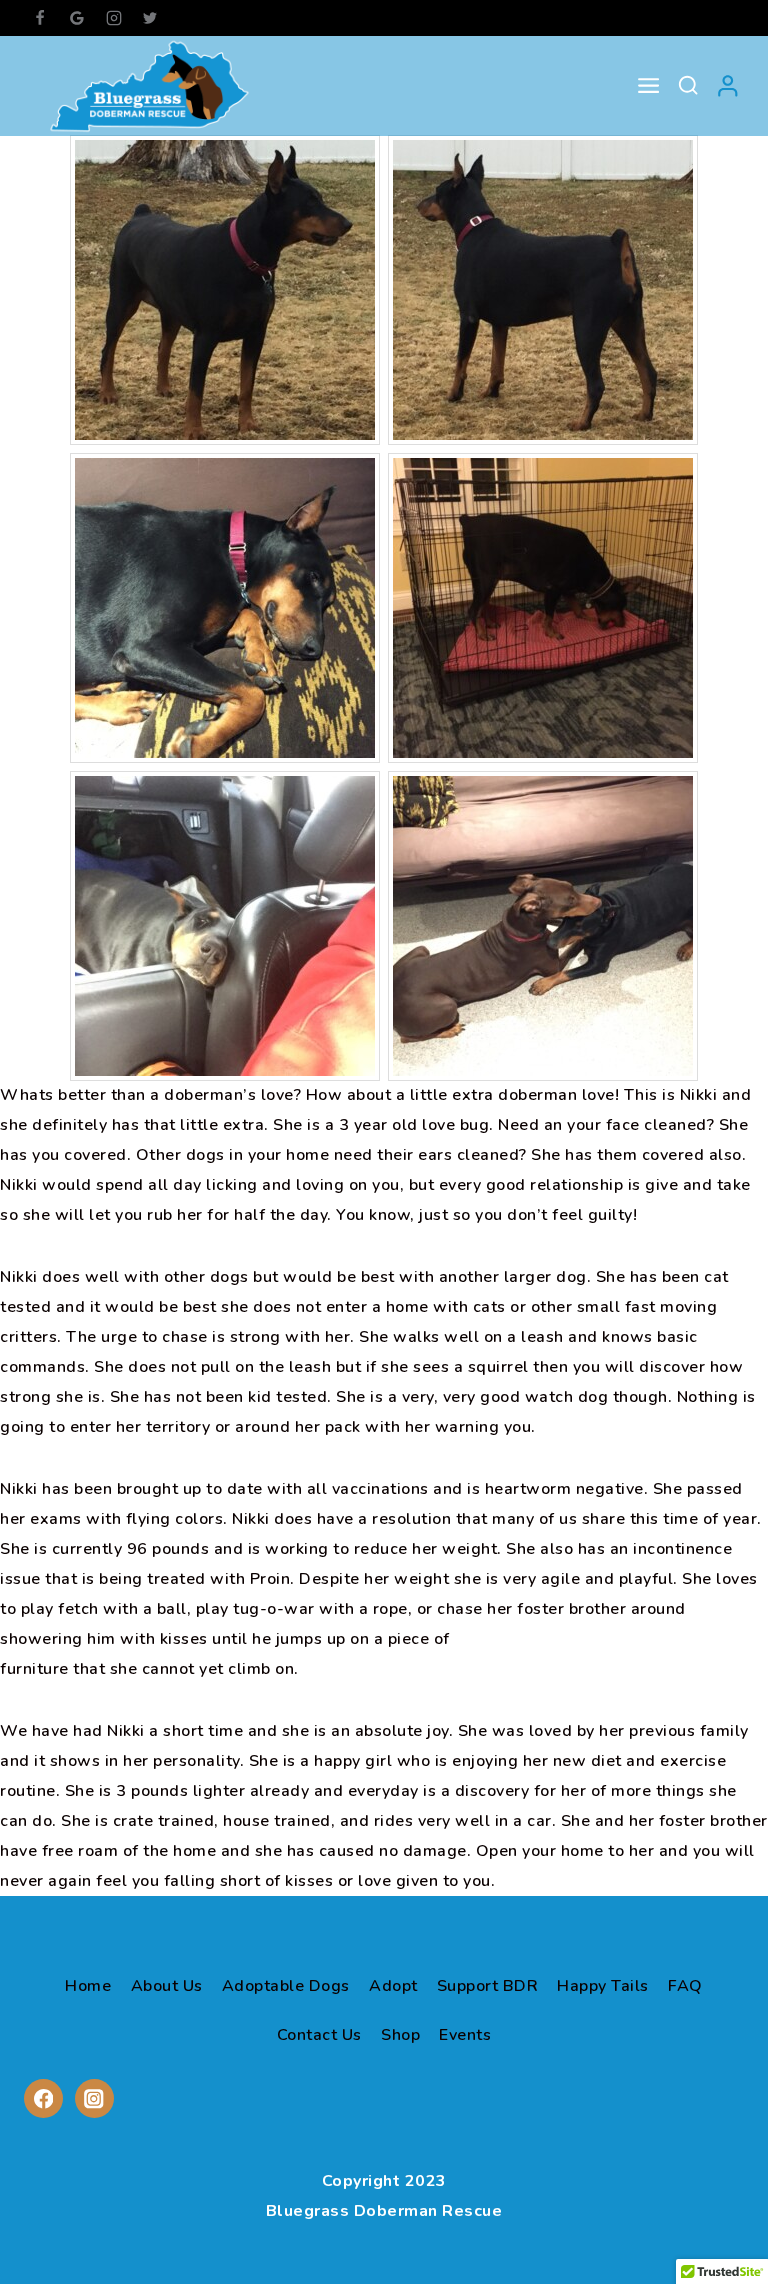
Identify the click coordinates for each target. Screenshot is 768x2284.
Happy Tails (603, 1986)
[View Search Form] (688, 86)
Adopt (393, 1986)
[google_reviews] (77, 18)
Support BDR (488, 1986)
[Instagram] (114, 18)
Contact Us (319, 2035)
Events (465, 2035)
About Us (167, 1986)
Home (88, 1986)
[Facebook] (40, 18)
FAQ (685, 1986)
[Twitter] (150, 18)
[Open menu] (648, 86)
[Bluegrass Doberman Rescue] (149, 86)
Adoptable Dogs (286, 1986)
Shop (400, 2035)
